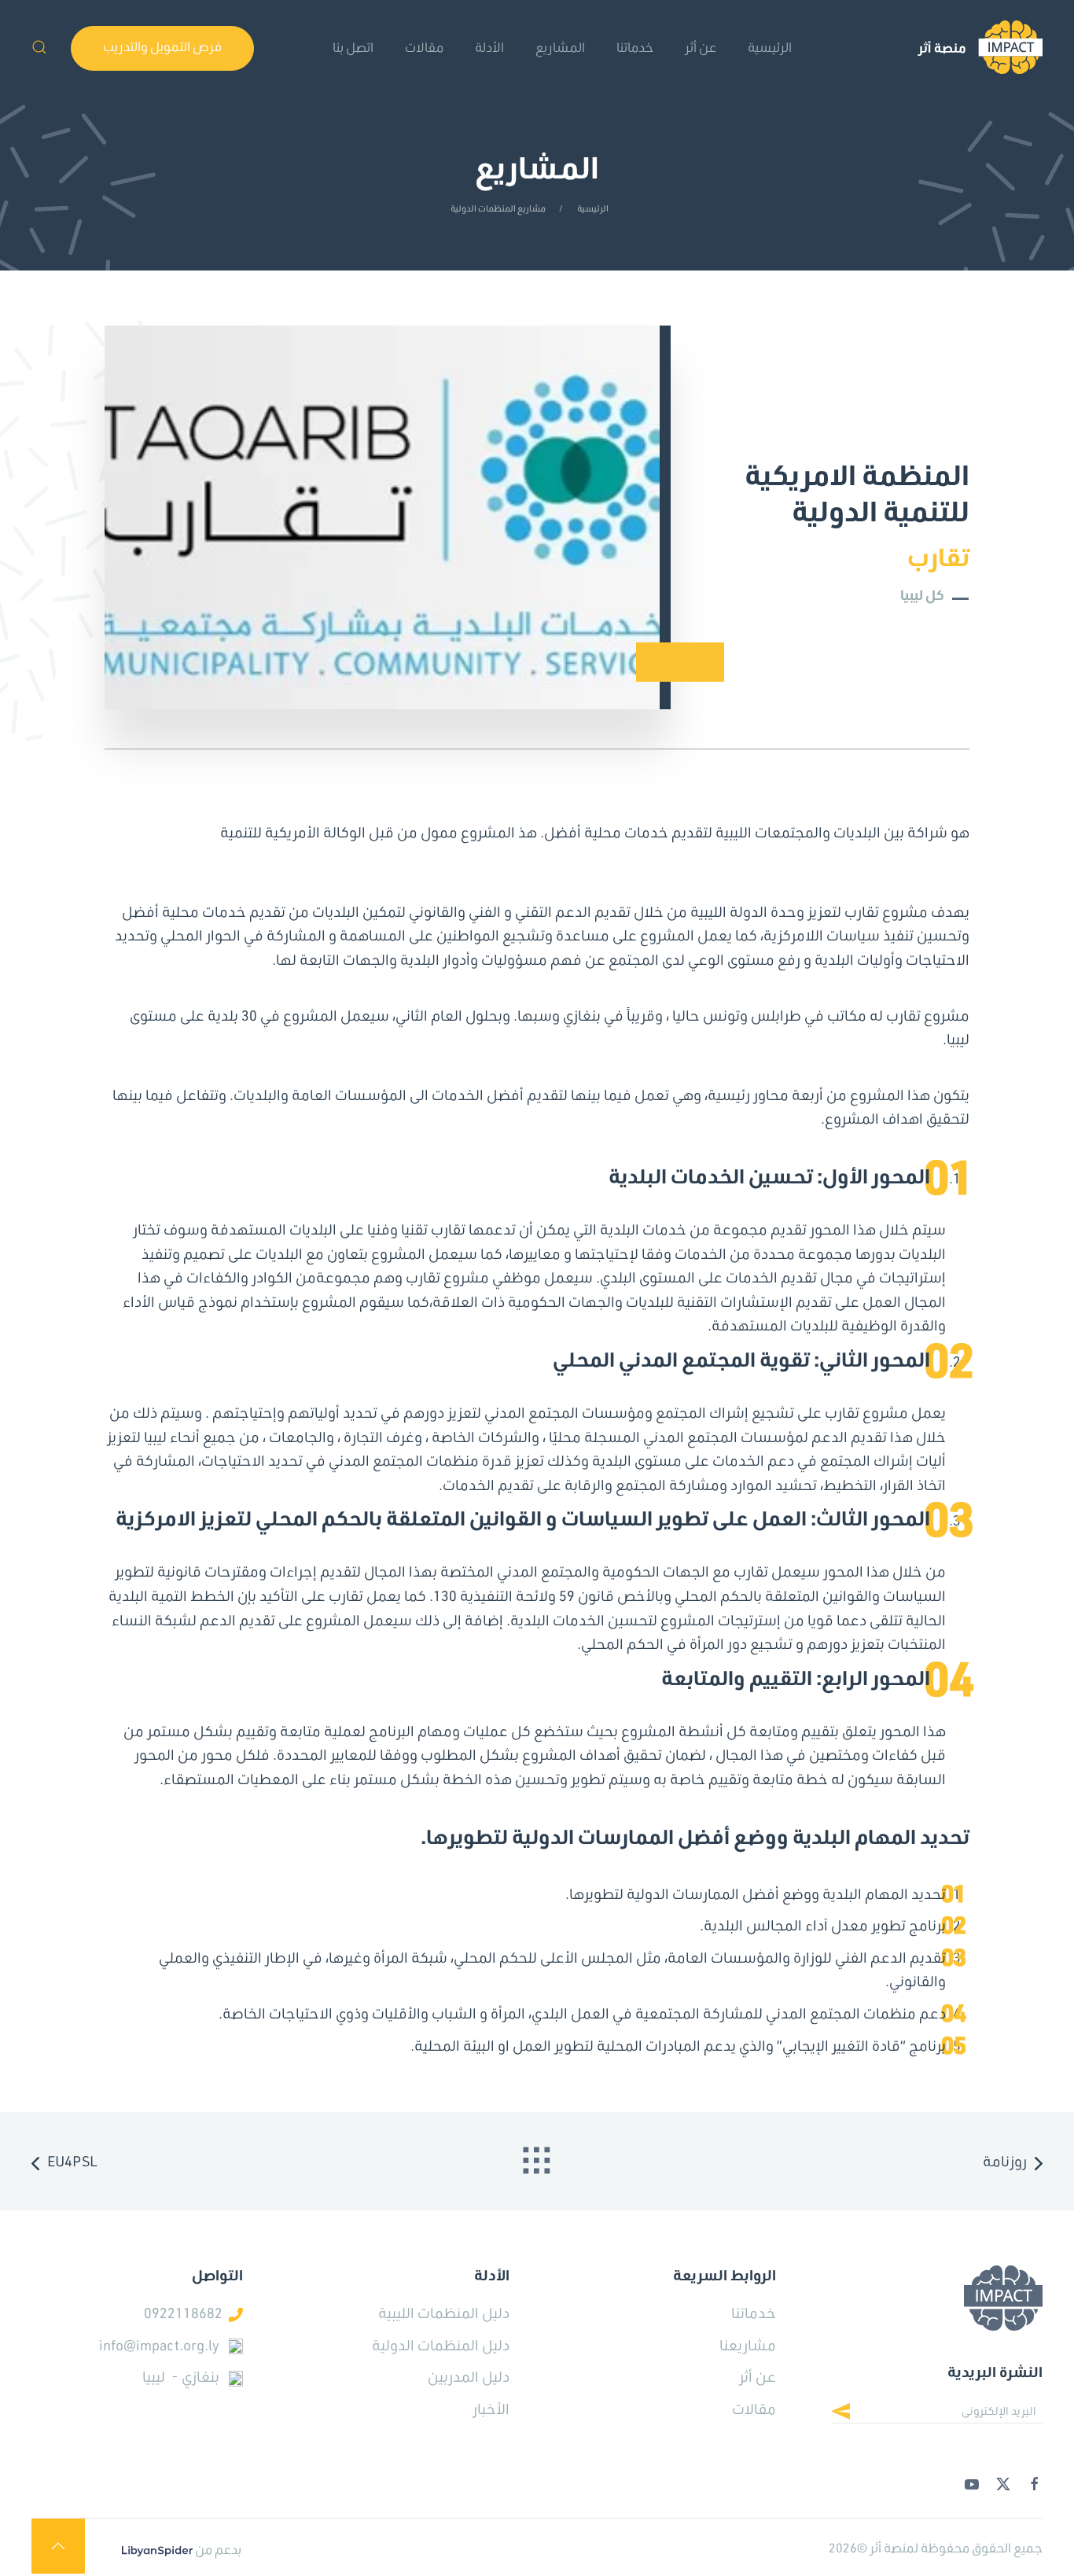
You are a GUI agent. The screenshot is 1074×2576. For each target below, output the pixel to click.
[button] (39, 47)
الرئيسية (770, 47)
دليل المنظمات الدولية (441, 2345)
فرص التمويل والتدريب (162, 46)
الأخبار (491, 2409)
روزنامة (1005, 2161)
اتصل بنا (353, 47)
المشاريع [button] (560, 47)
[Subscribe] (853, 2413)
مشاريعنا (748, 2345)
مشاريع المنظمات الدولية (498, 208)
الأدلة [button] (489, 47)
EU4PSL (72, 2161)
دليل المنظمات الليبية (444, 2313)
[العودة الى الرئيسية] (980, 47)
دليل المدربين (469, 2376)
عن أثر (758, 2376)
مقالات (424, 47)
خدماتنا (635, 47)
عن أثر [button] (701, 47)
